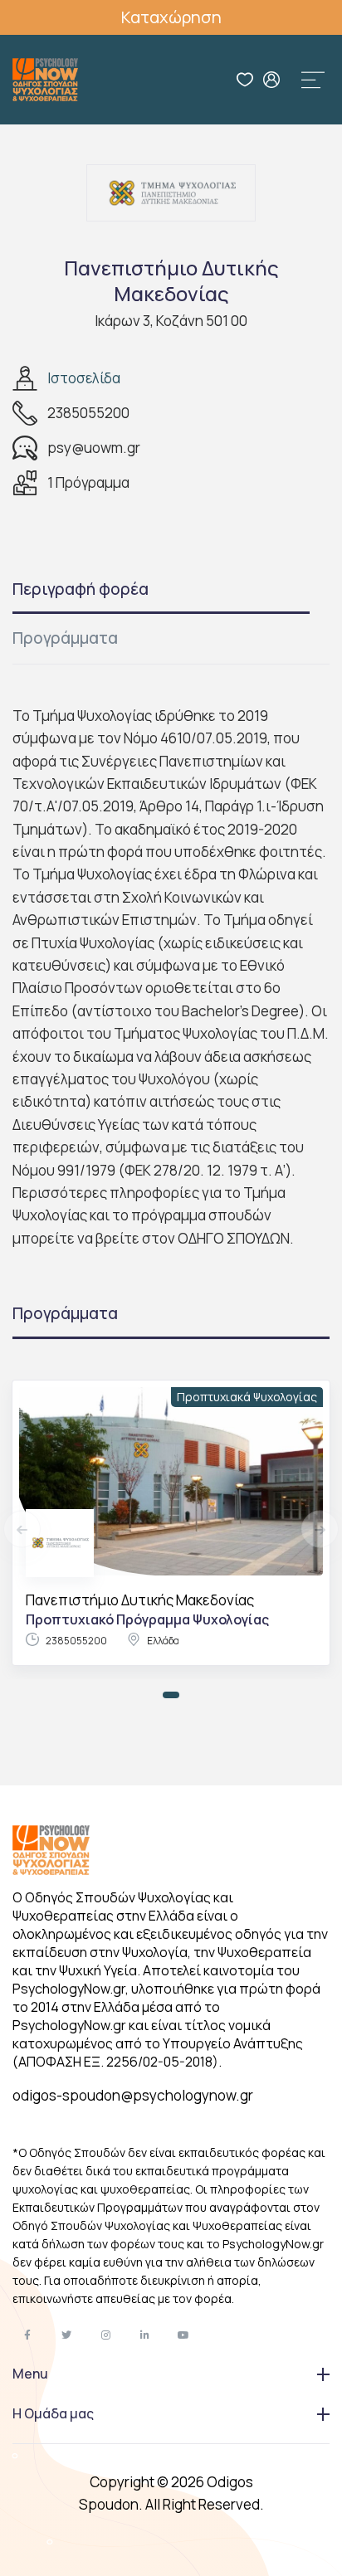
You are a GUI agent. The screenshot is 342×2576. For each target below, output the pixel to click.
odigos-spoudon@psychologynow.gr (133, 2095)
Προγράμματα (65, 638)
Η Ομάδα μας (53, 2413)
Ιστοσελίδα (84, 378)
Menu (30, 2374)
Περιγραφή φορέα (81, 589)
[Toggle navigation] (313, 80)
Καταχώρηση (171, 17)
